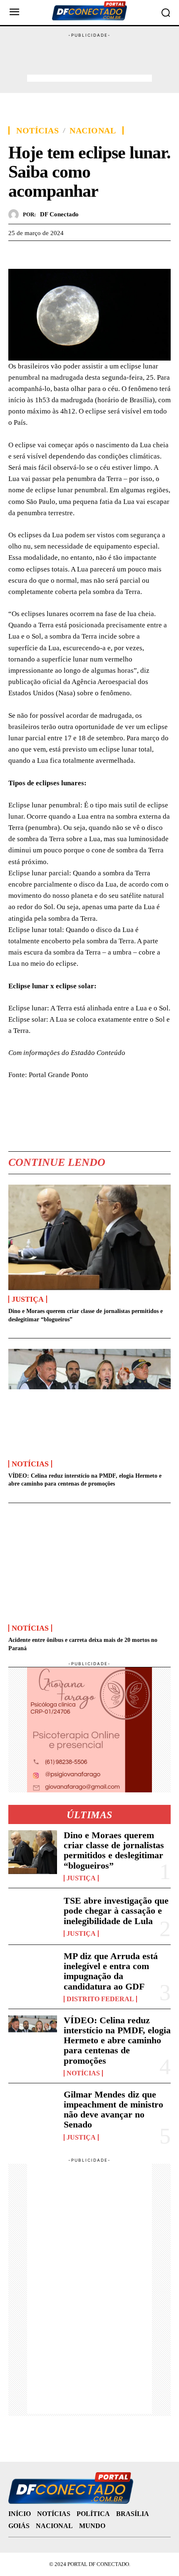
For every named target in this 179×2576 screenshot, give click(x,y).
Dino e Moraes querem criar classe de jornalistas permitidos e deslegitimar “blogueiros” (114, 1850)
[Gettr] (93, 253)
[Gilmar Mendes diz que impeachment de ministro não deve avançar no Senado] (33, 2111)
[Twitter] (36, 253)
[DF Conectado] (16, 214)
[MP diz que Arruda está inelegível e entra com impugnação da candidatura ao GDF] (33, 1973)
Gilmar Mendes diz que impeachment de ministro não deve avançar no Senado (113, 2110)
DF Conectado (59, 214)
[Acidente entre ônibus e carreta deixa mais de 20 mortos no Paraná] (89, 1566)
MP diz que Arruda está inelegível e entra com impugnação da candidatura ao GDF (111, 1971)
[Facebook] (17, 253)
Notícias (37, 130)
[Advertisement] (89, 60)
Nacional (93, 130)
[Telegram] (74, 253)
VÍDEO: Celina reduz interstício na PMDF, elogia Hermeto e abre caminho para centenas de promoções (117, 2040)
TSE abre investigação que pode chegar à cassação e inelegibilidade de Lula (116, 1911)
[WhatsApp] (55, 253)
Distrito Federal (100, 1999)
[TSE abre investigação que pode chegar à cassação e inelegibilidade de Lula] (33, 1916)
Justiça (28, 1299)
